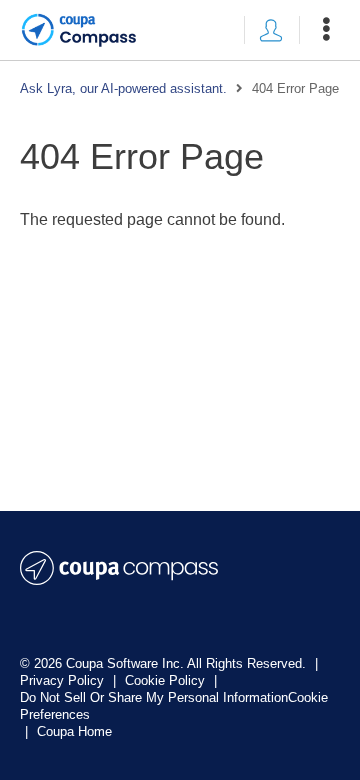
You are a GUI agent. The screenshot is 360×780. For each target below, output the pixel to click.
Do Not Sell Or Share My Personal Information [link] (154, 697)
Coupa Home (74, 731)
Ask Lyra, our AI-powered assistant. (123, 88)
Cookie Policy (167, 680)
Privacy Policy (64, 680)
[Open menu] (326, 30)
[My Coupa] (271, 30)
